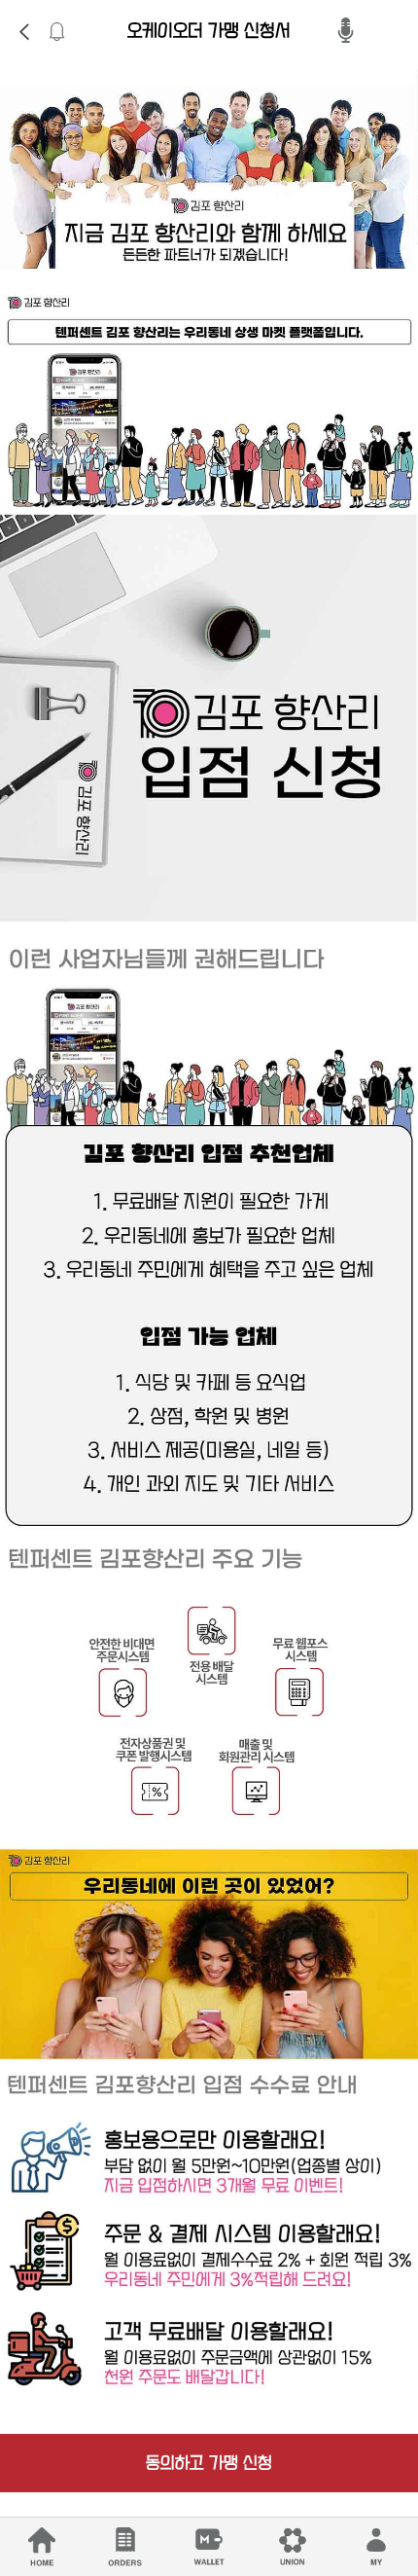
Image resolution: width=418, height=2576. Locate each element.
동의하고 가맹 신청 (209, 2463)
